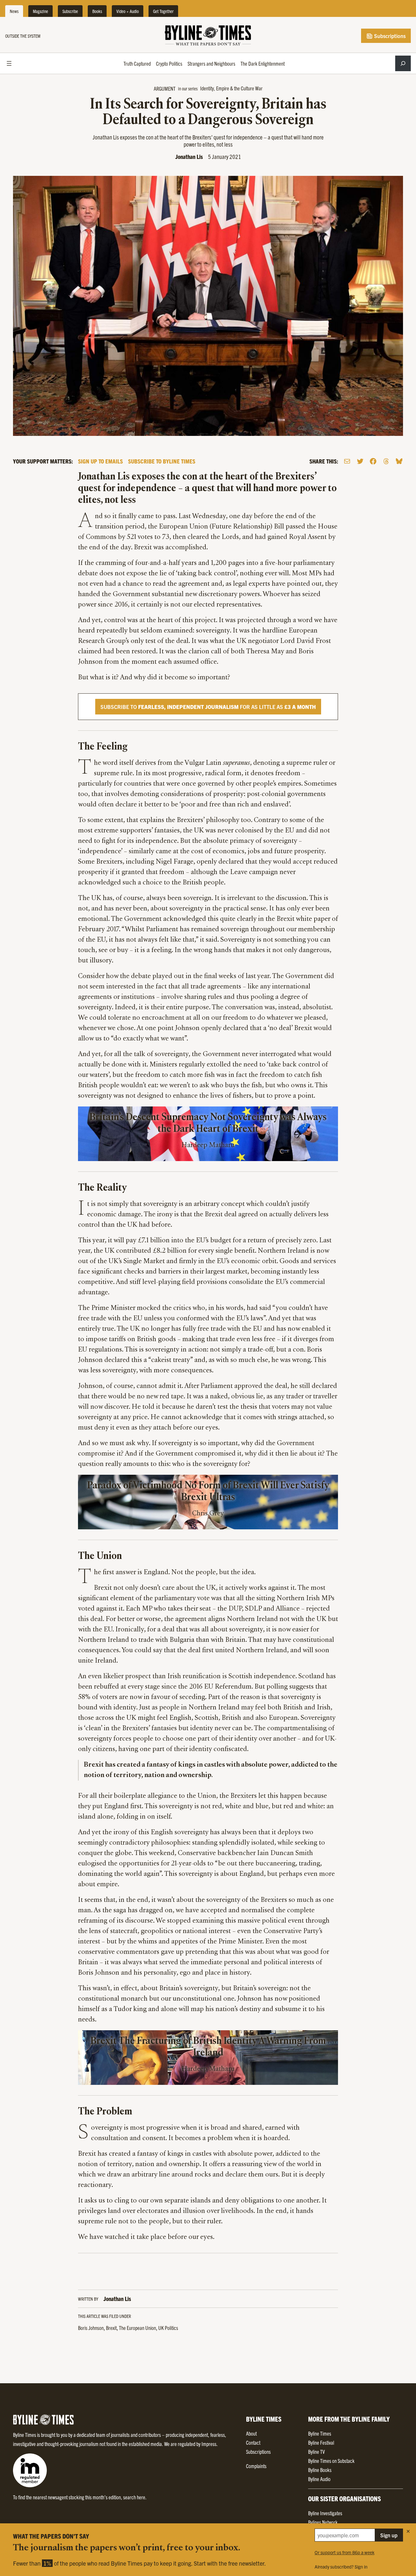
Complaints (256, 2466)
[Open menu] (9, 63)
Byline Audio (319, 2479)
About (251, 2433)
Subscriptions (389, 36)
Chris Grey (208, 1514)
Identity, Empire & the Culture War (231, 88)
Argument (165, 88)
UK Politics (168, 2328)
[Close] (408, 2531)
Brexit (111, 2328)
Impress (209, 2444)
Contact (253, 2442)
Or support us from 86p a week (344, 2552)
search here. (135, 2497)
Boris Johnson (91, 2328)
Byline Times (320, 2433)
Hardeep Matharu (208, 1145)
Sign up (389, 2535)
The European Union (137, 2328)
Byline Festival (321, 2442)
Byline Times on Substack (331, 2461)
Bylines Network (323, 2522)
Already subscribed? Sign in (341, 2567)
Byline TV (316, 2452)
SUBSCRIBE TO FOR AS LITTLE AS (208, 707)
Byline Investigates (325, 2513)
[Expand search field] (403, 63)
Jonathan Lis (189, 157)
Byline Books (320, 2470)
